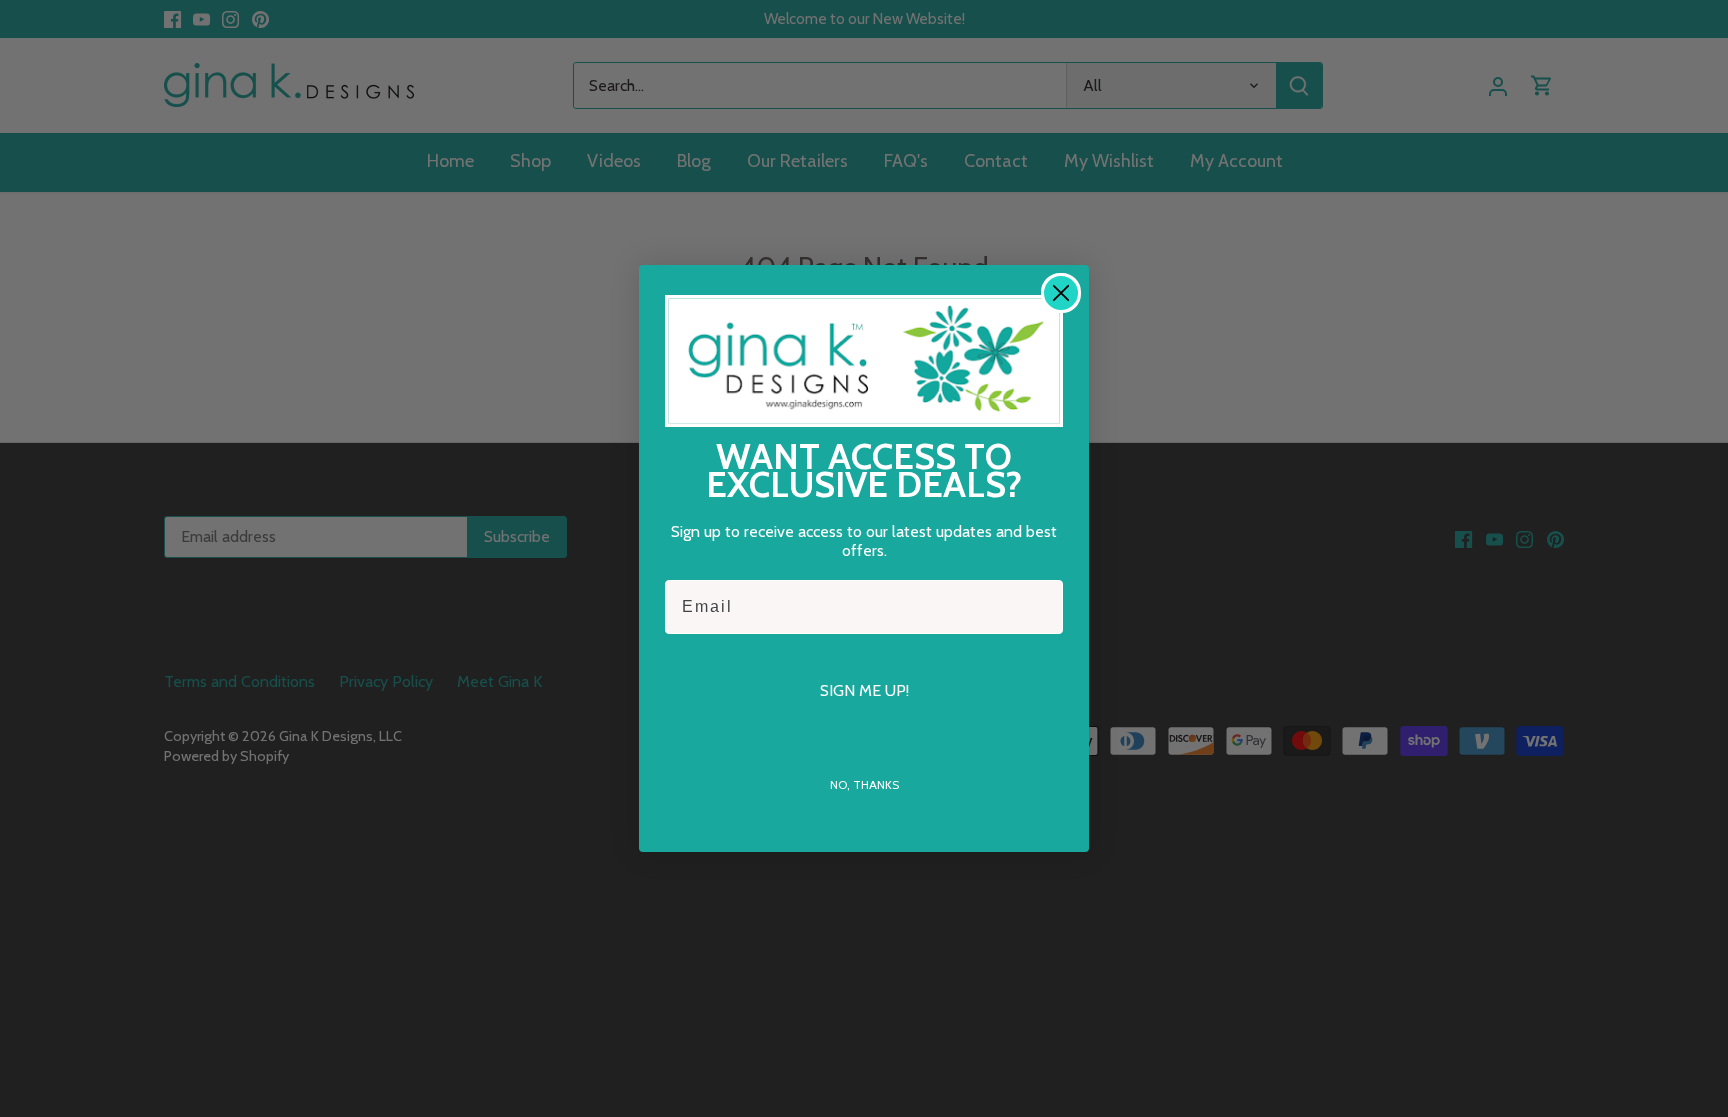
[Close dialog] (1061, 293)
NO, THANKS (864, 784)
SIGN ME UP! (864, 690)
